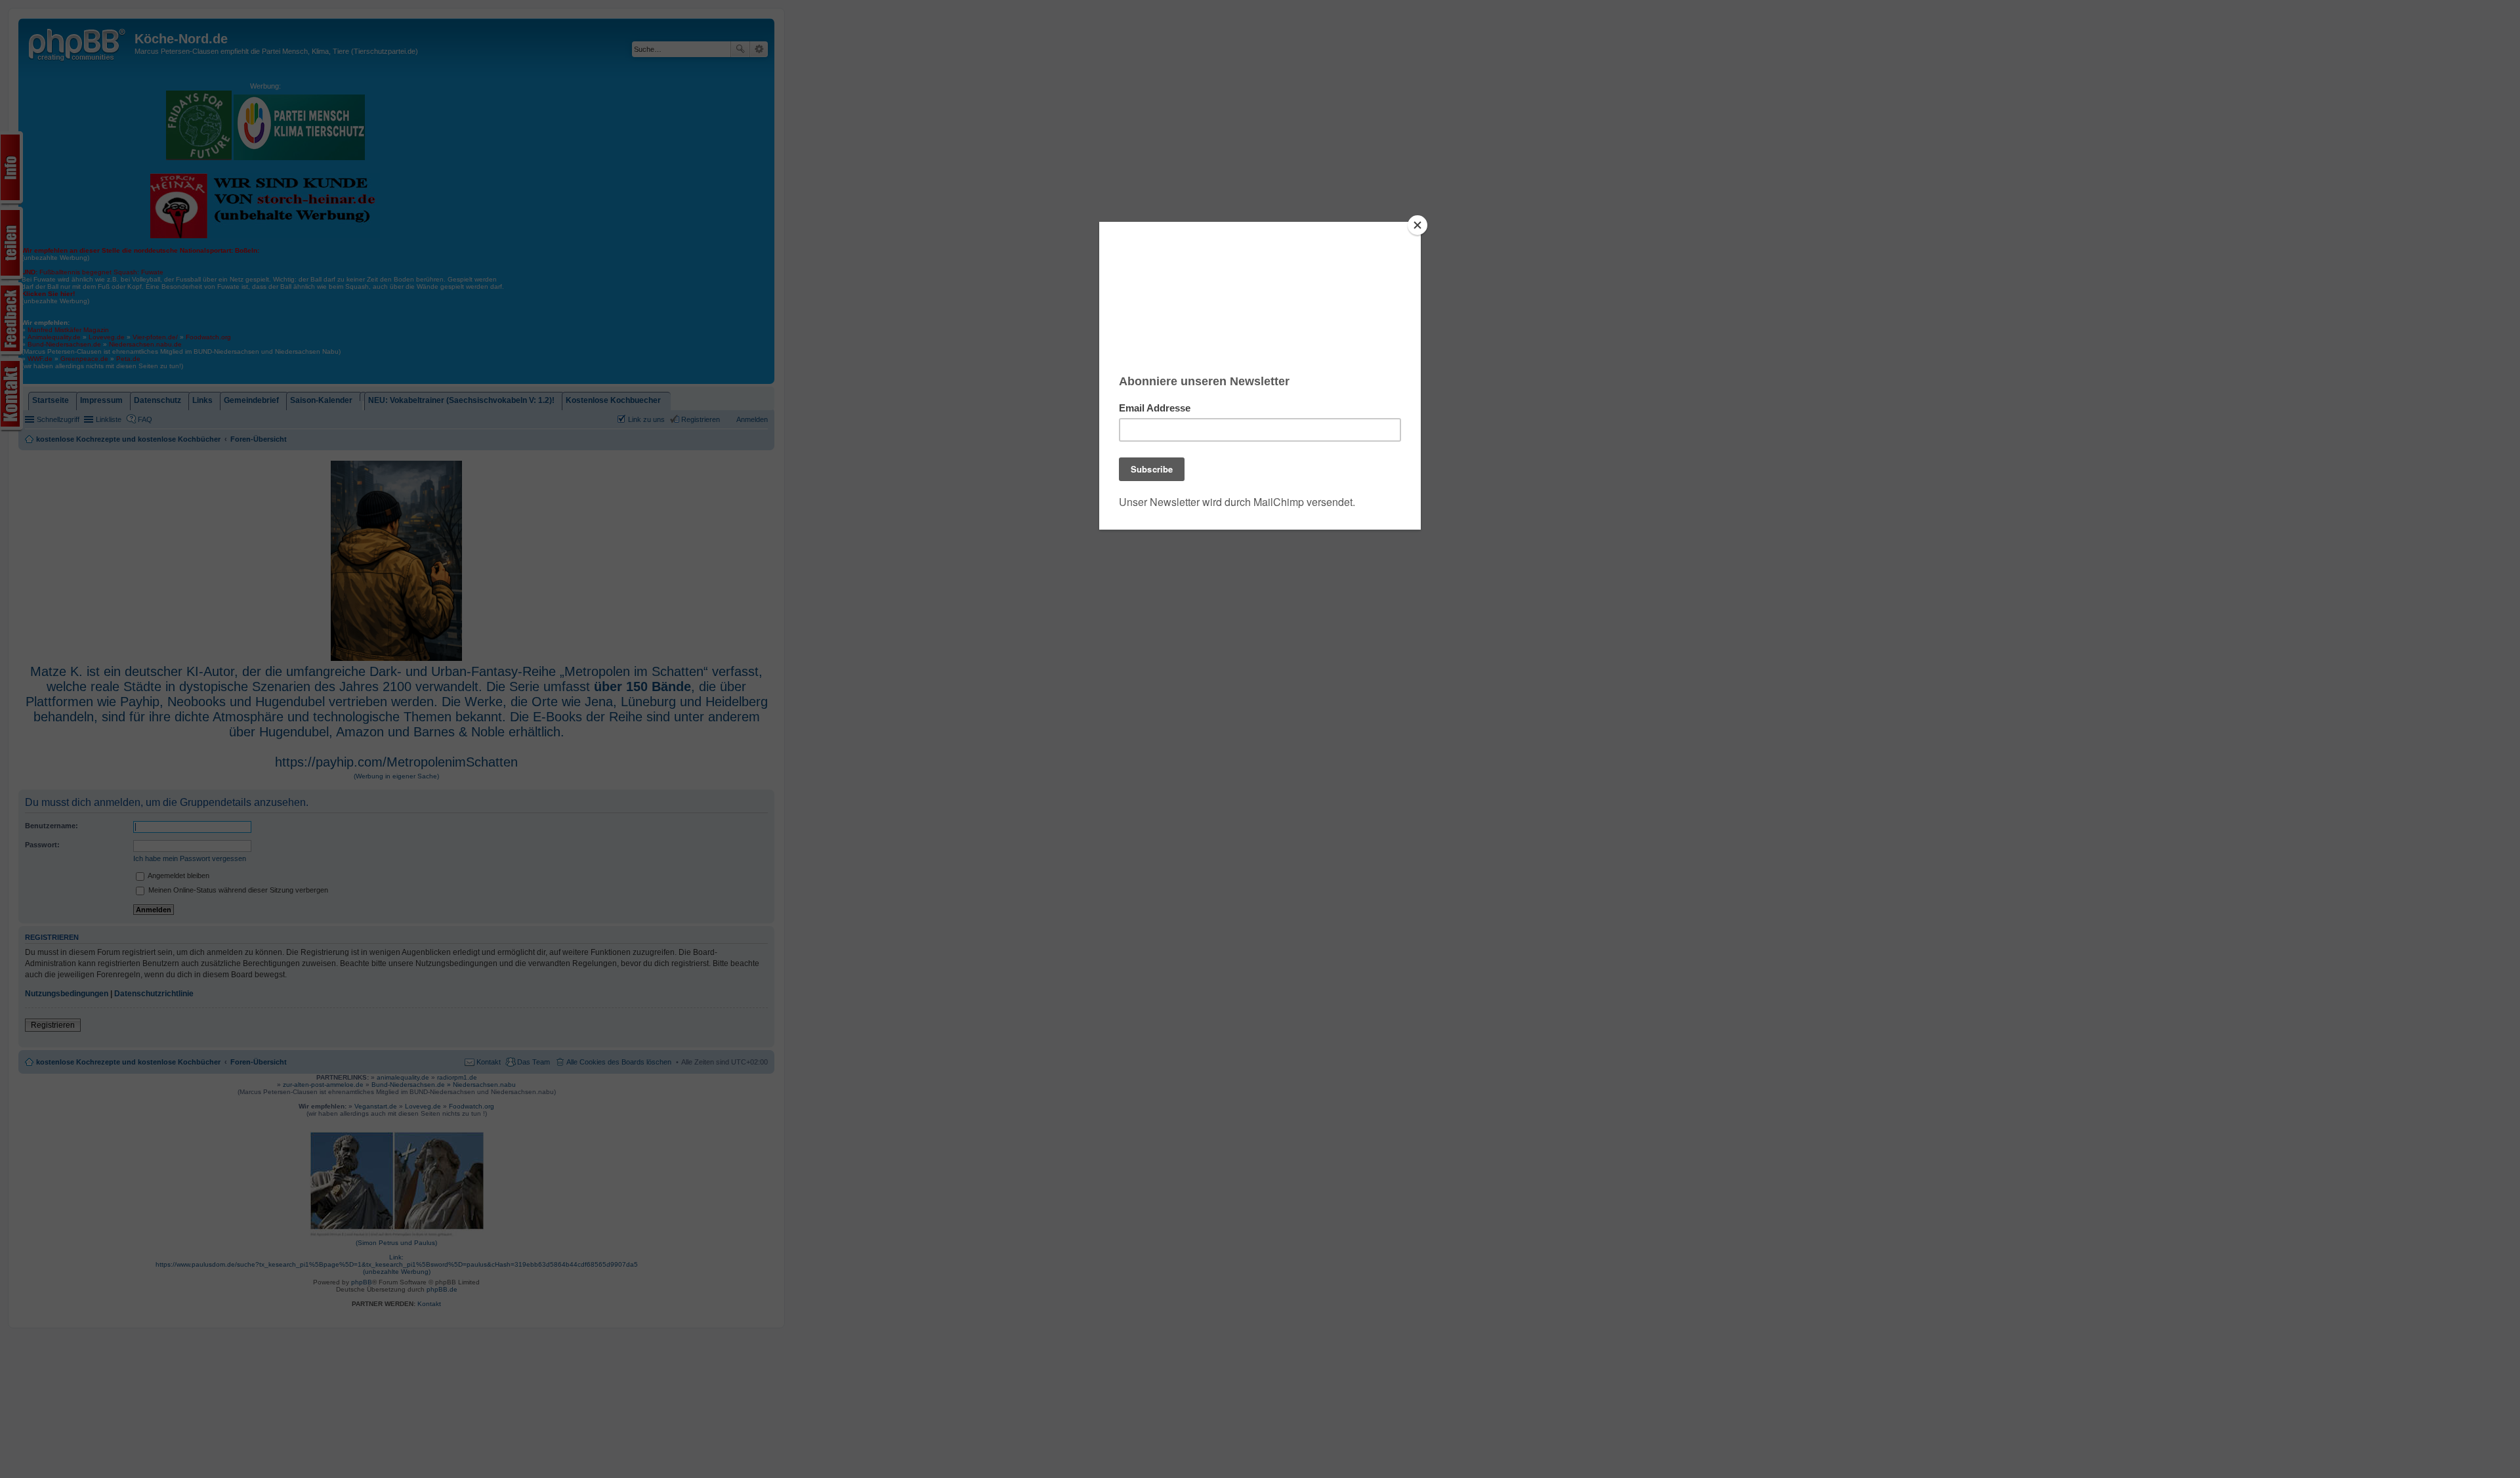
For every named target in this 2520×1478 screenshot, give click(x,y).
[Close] (1417, 225)
